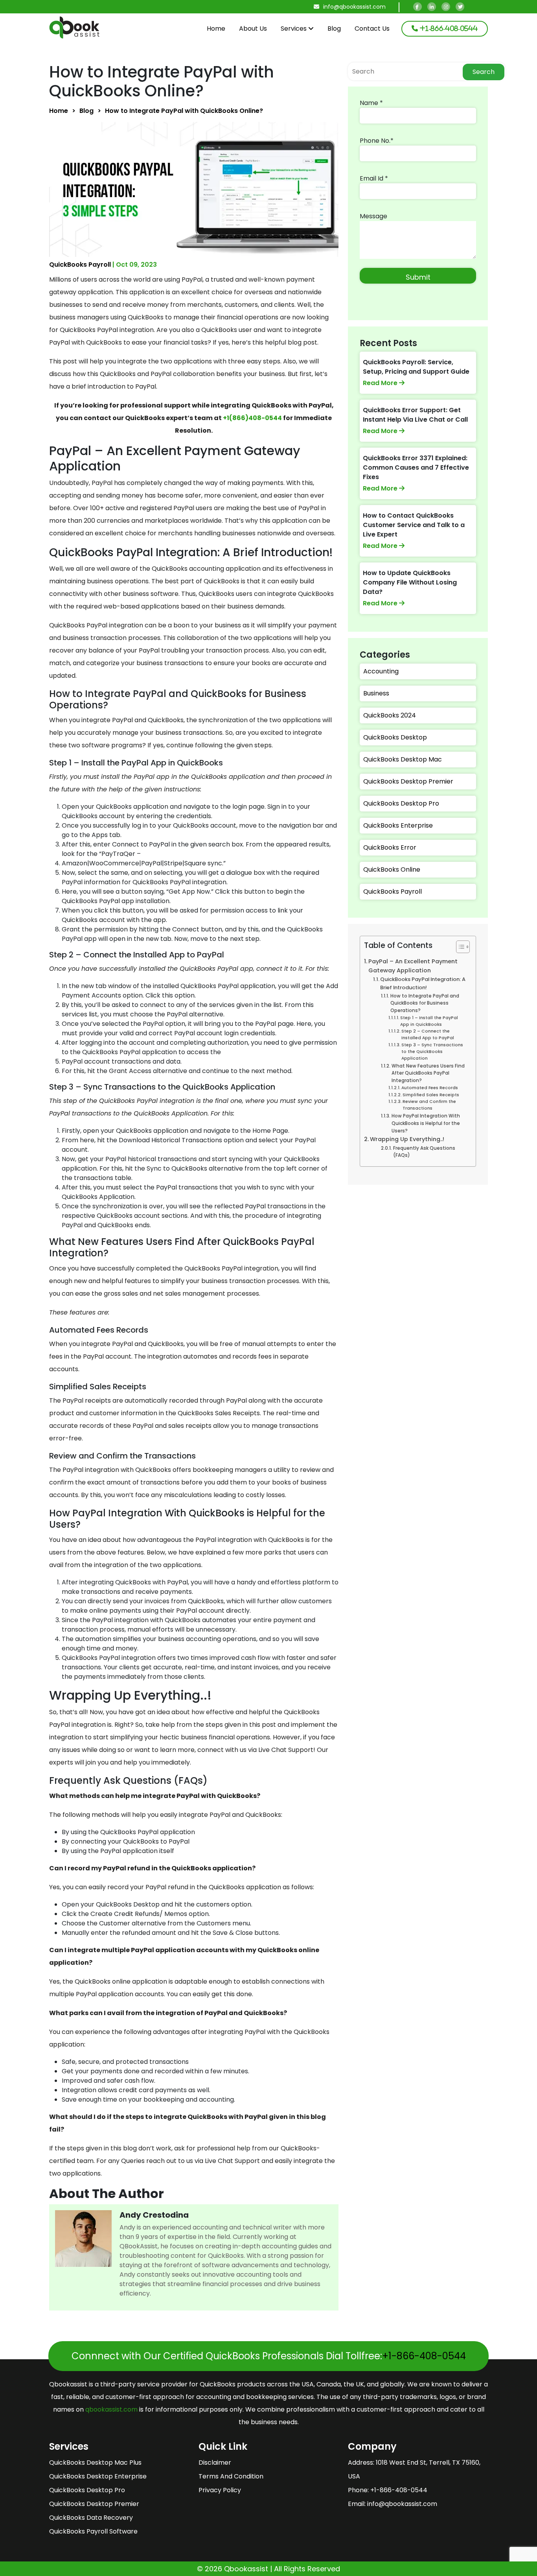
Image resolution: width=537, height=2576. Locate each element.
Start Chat (135, 787)
